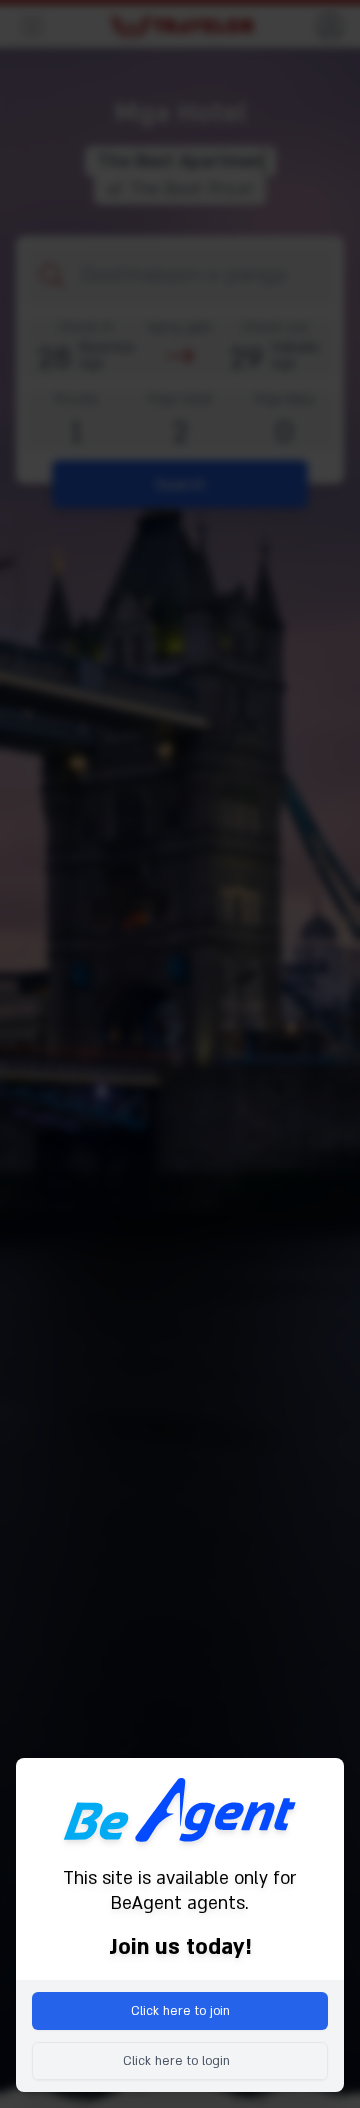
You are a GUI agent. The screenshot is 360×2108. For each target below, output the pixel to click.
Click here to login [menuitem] (176, 2061)
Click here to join (180, 2011)
